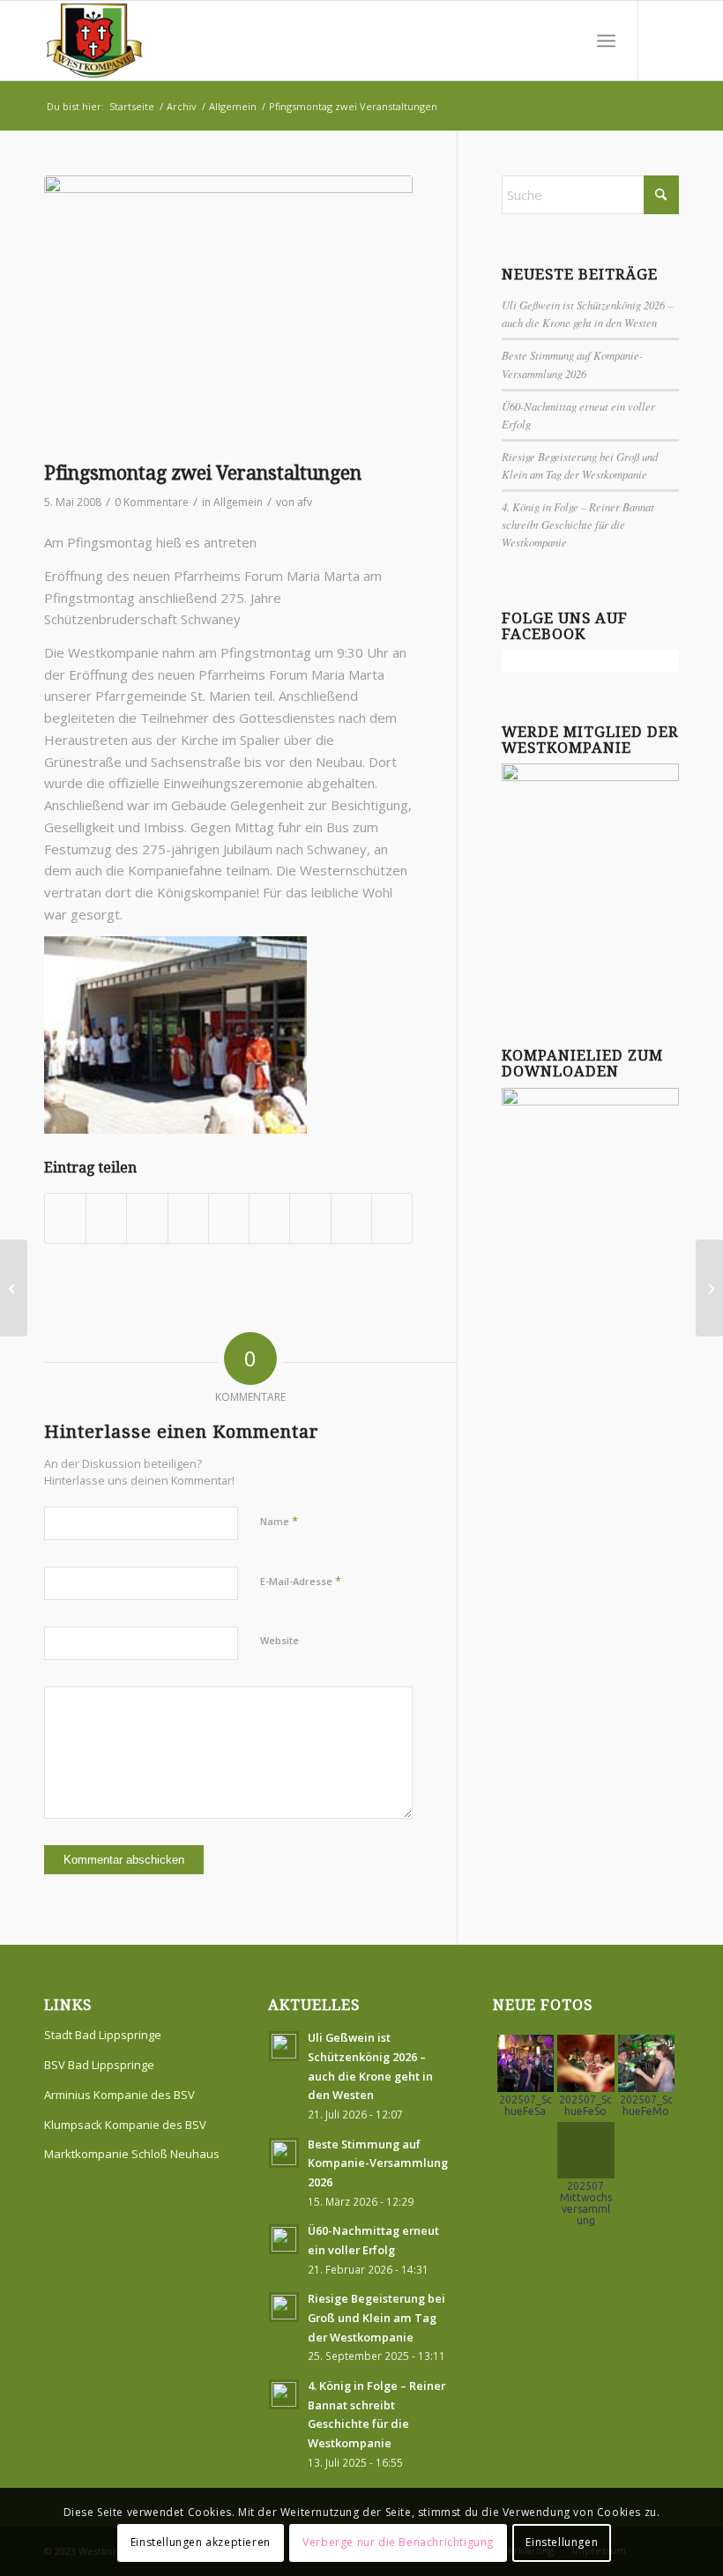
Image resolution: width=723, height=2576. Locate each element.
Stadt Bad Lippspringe (103, 2035)
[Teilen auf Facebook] (65, 1218)
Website (280, 1640)
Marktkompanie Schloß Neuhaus (132, 2154)
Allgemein (238, 502)
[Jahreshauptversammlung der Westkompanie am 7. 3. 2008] (14, 1288)
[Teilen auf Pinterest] (188, 1218)
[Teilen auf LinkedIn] (229, 1218)
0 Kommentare (152, 502)
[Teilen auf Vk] (310, 1218)
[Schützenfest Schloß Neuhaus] (709, 1288)
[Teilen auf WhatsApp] (147, 1218)
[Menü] (606, 41)
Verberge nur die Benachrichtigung (398, 2542)
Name (279, 1521)
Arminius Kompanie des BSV (119, 2095)
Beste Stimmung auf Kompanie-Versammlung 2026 (378, 2163)
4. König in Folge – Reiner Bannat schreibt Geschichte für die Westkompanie (578, 524)
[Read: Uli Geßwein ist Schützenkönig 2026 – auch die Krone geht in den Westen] (284, 2046)
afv (305, 502)
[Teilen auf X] (106, 1218)
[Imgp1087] (228, 314)
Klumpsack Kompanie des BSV (125, 2125)
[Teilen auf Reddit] (351, 1218)
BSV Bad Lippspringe (99, 2065)
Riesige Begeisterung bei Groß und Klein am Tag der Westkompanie (376, 2317)
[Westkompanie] (94, 41)
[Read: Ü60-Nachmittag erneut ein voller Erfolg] (284, 2239)
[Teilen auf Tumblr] (269, 1218)
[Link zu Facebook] (666, 41)
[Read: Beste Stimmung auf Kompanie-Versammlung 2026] (284, 2153)
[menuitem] (606, 41)
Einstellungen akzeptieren (201, 2542)
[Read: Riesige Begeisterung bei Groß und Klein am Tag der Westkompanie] (284, 2307)
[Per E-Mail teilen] (392, 1218)
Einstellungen (562, 2542)
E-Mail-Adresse (301, 1581)
